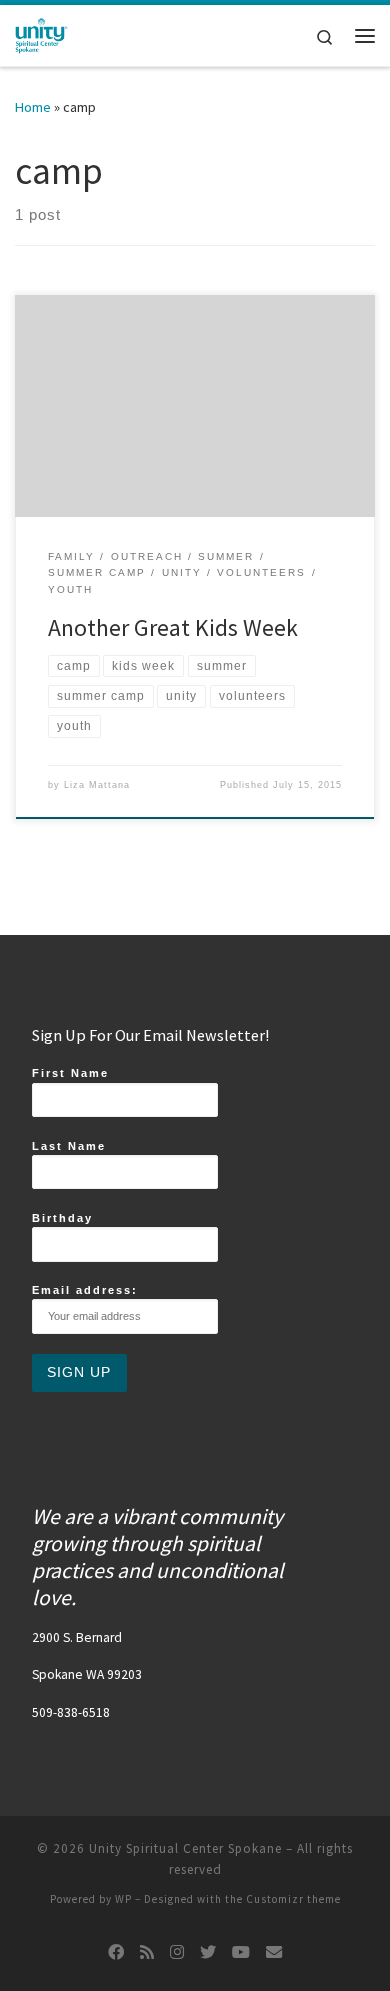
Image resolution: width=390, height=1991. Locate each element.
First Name (70, 1073)
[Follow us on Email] (274, 1952)
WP (123, 1899)
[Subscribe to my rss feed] (147, 1952)
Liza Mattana (97, 785)
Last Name (69, 1146)
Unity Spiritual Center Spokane (185, 1848)
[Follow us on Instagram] (177, 1952)
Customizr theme (293, 1899)
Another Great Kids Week (173, 627)
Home (33, 107)
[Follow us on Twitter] (208, 1952)
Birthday (62, 1218)
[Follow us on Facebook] (116, 1952)
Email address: (85, 1290)
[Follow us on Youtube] (241, 1952)
